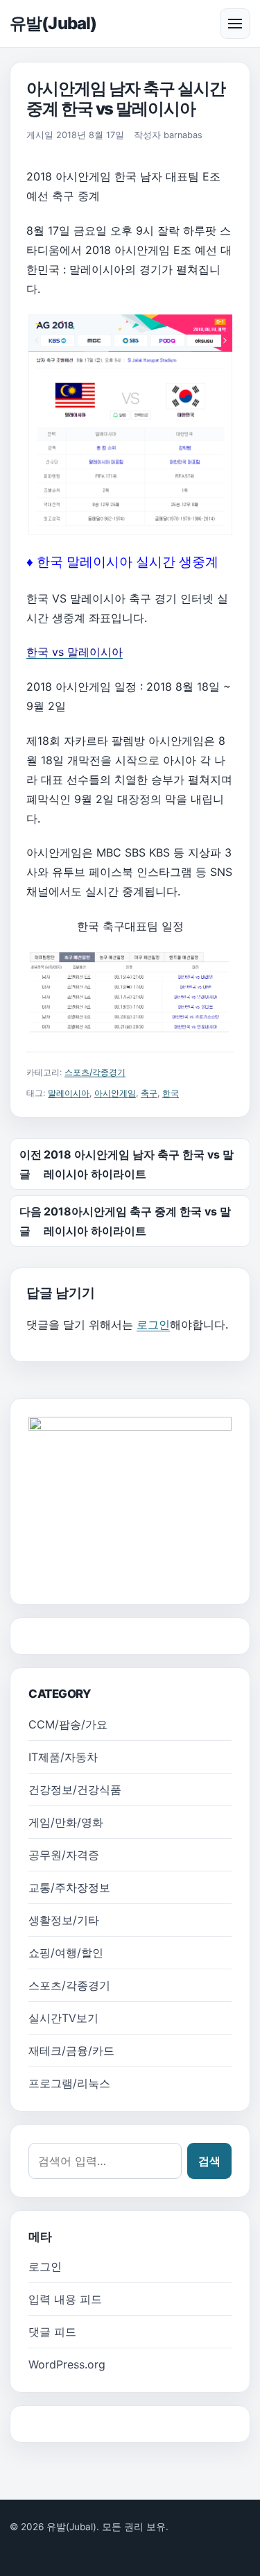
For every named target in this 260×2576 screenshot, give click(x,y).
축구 (149, 1093)
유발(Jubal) (53, 23)
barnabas (183, 135)
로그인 (153, 1324)
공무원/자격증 (64, 1855)
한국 (171, 1093)
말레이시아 (69, 1093)
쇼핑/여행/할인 (66, 1953)
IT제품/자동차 (63, 1757)
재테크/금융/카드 (71, 2051)
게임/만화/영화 (66, 1822)
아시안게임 (115, 1093)
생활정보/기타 (64, 1920)
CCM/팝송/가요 (68, 1724)
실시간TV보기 (63, 2018)
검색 (209, 2161)
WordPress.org (67, 2364)
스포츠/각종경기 (95, 1072)
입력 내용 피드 (65, 2299)
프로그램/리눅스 (69, 2083)
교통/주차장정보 (69, 1887)
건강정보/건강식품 (75, 1790)
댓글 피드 (52, 2332)
